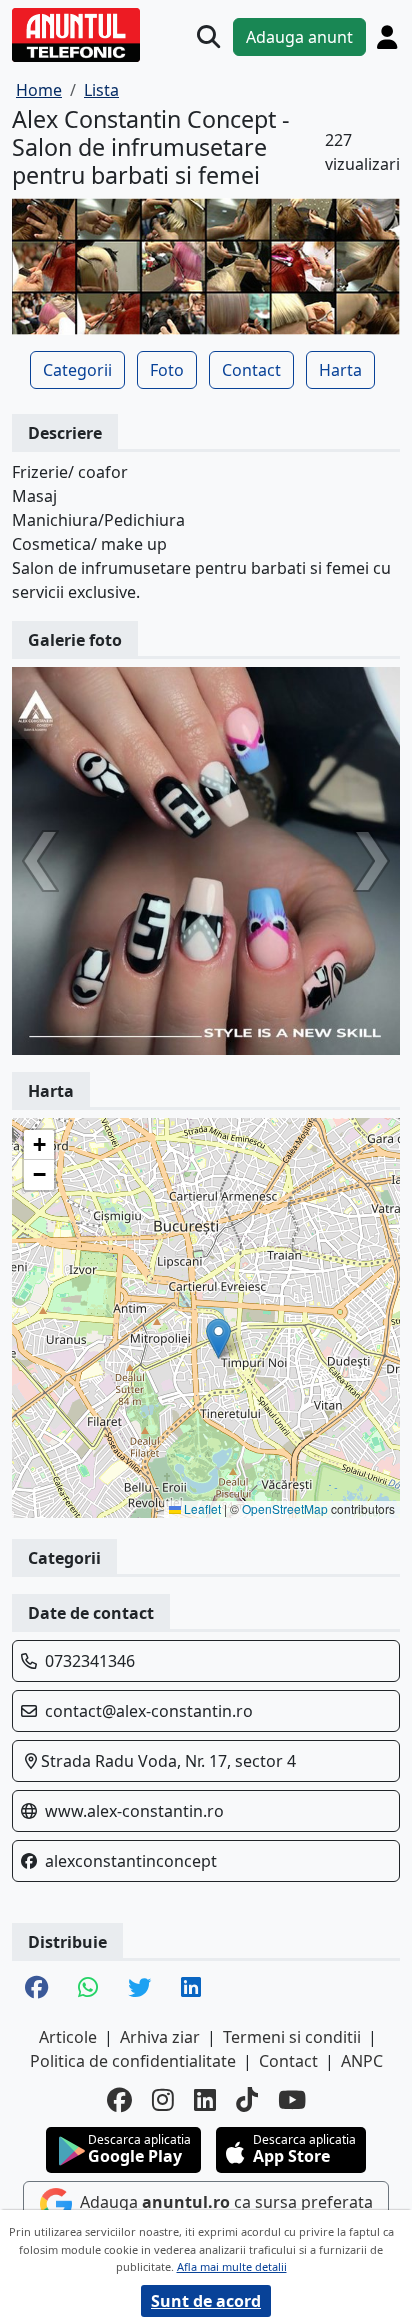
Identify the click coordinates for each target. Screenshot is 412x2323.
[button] (218, 1338)
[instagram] (163, 2099)
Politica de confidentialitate (133, 2061)
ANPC (362, 2061)
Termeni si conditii (292, 2037)
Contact (251, 370)
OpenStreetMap (285, 1508)
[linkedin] (205, 2099)
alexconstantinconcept (131, 1861)
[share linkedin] (191, 1989)
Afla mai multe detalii (232, 2266)
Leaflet (201, 1508)
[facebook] (119, 2099)
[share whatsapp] (88, 1989)
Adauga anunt (299, 37)
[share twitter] (139, 1989)
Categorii (77, 370)
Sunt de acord (206, 2301)
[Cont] (387, 37)
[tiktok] (247, 2099)
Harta (340, 370)
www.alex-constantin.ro (134, 1811)
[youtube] (292, 2099)
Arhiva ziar (160, 2037)
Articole (68, 2037)
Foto (167, 370)
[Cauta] (208, 36)
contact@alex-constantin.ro (149, 1711)
